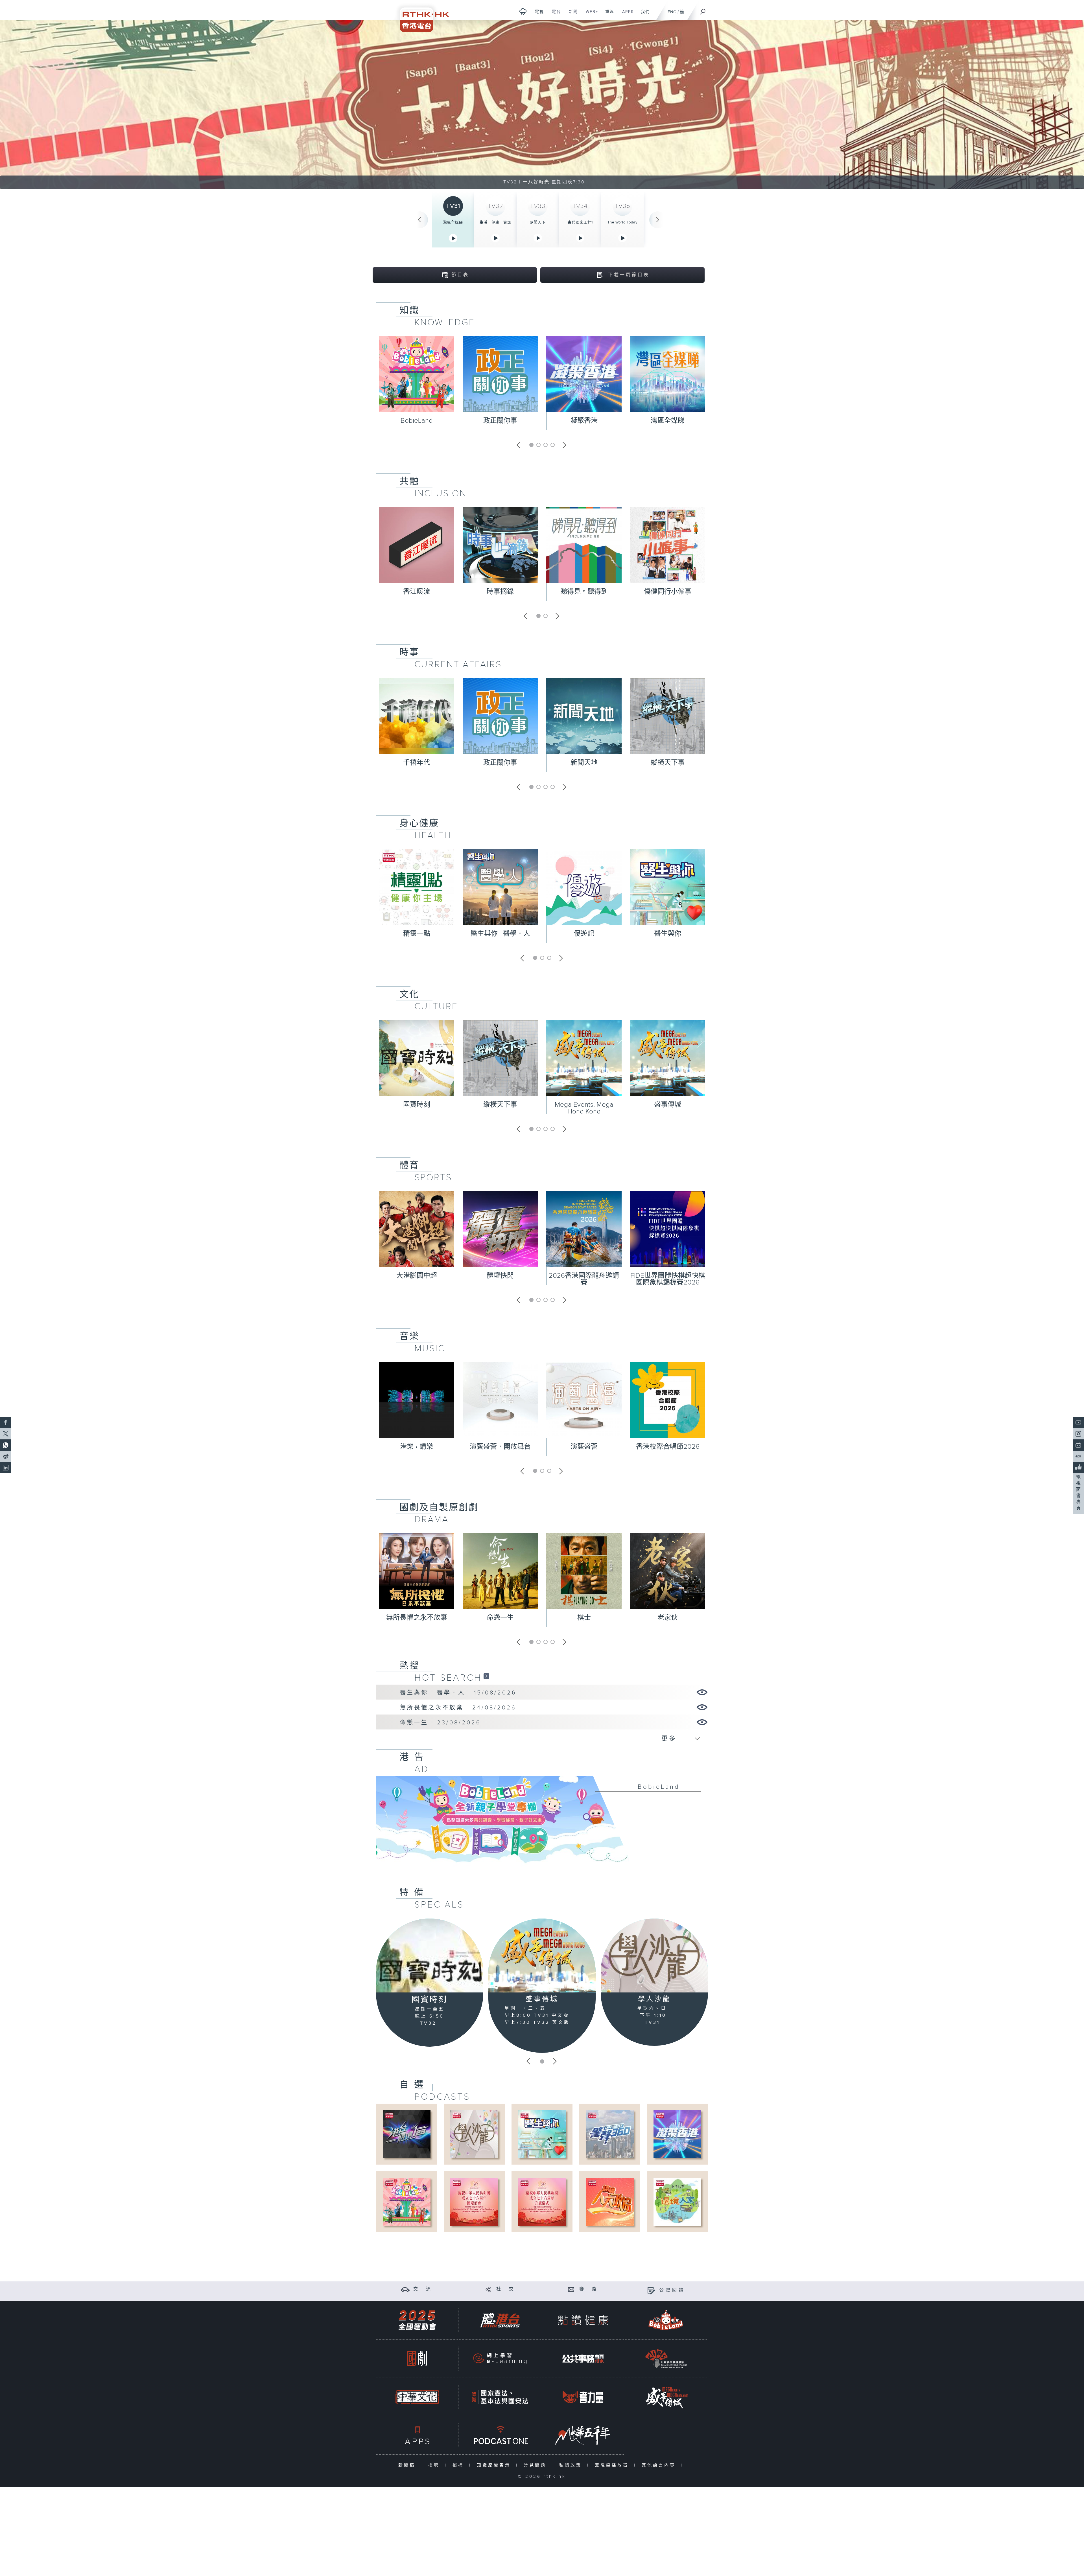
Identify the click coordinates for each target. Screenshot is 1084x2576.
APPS (626, 15)
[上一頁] (419, 220)
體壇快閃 (500, 1276)
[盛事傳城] (542, 1955)
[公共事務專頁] (583, 2359)
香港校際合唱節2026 (668, 1447)
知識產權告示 (495, 2465)
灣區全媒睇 (453, 222)
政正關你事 (500, 421)
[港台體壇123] (407, 2134)
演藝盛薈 (584, 1447)
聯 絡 (589, 2289)
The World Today (622, 222)
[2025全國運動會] (417, 2320)
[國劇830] (417, 2359)
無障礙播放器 (613, 2465)
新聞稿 (408, 2465)
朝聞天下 (538, 222)
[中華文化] (417, 2397)
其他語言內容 (660, 2465)
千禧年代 (417, 763)
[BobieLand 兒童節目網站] (666, 2320)
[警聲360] (610, 2134)
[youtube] (1078, 1422)
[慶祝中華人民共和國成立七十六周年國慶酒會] (474, 2202)
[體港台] (500, 2320)
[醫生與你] (542, 2134)
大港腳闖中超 (417, 1276)
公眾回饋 (672, 2290)
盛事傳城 (668, 1105)
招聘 (435, 2465)
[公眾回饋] (651, 2290)
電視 (537, 15)
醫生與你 (668, 934)
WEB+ (590, 15)
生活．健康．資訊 (495, 222)
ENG (672, 12)
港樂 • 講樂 (417, 1447)
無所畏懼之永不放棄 (417, 1618)
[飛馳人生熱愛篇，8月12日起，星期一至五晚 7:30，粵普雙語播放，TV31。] (542, 104)
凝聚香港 (584, 421)
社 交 (506, 2289)
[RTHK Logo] (421, 16)
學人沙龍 (654, 1999)
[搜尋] (703, 10)
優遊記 (584, 934)
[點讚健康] (583, 2320)
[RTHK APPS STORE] (417, 2435)
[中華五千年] (583, 2435)
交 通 (423, 2289)
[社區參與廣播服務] (666, 2359)
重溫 (608, 15)
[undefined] (523, 11)
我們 (643, 15)
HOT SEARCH (448, 1678)
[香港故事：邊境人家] (677, 2202)
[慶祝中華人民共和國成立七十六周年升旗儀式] (542, 2202)
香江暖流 (417, 592)
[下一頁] (658, 220)
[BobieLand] (542, 1823)
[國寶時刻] (430, 1956)
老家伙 (668, 1618)
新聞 (571, 15)
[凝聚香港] (677, 2134)
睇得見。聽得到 (584, 592)
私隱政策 (572, 2465)
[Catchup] (486, 1676)
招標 (459, 2465)
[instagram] (1078, 1434)
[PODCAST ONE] (500, 2435)
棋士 (584, 1618)
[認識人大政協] (610, 2202)
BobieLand (417, 421)
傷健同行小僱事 (668, 592)
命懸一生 (500, 1618)
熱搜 (409, 1666)
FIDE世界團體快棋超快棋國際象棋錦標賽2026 (668, 1279)
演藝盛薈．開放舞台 (500, 1447)
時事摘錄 (500, 592)
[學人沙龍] (654, 1955)
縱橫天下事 (668, 763)
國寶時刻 (417, 1105)
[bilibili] (1078, 1445)
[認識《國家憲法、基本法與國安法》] (500, 2397)
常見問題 (536, 2465)
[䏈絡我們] (571, 2289)
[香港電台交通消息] (405, 2289)
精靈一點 (417, 934)
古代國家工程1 (580, 222)
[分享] (488, 2289)
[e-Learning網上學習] (500, 2359)
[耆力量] (583, 2397)
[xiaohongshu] (1078, 1456)
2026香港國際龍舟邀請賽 (584, 1279)
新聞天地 (584, 763)
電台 (554, 15)
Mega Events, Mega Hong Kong (584, 1108)
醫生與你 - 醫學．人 (500, 934)
